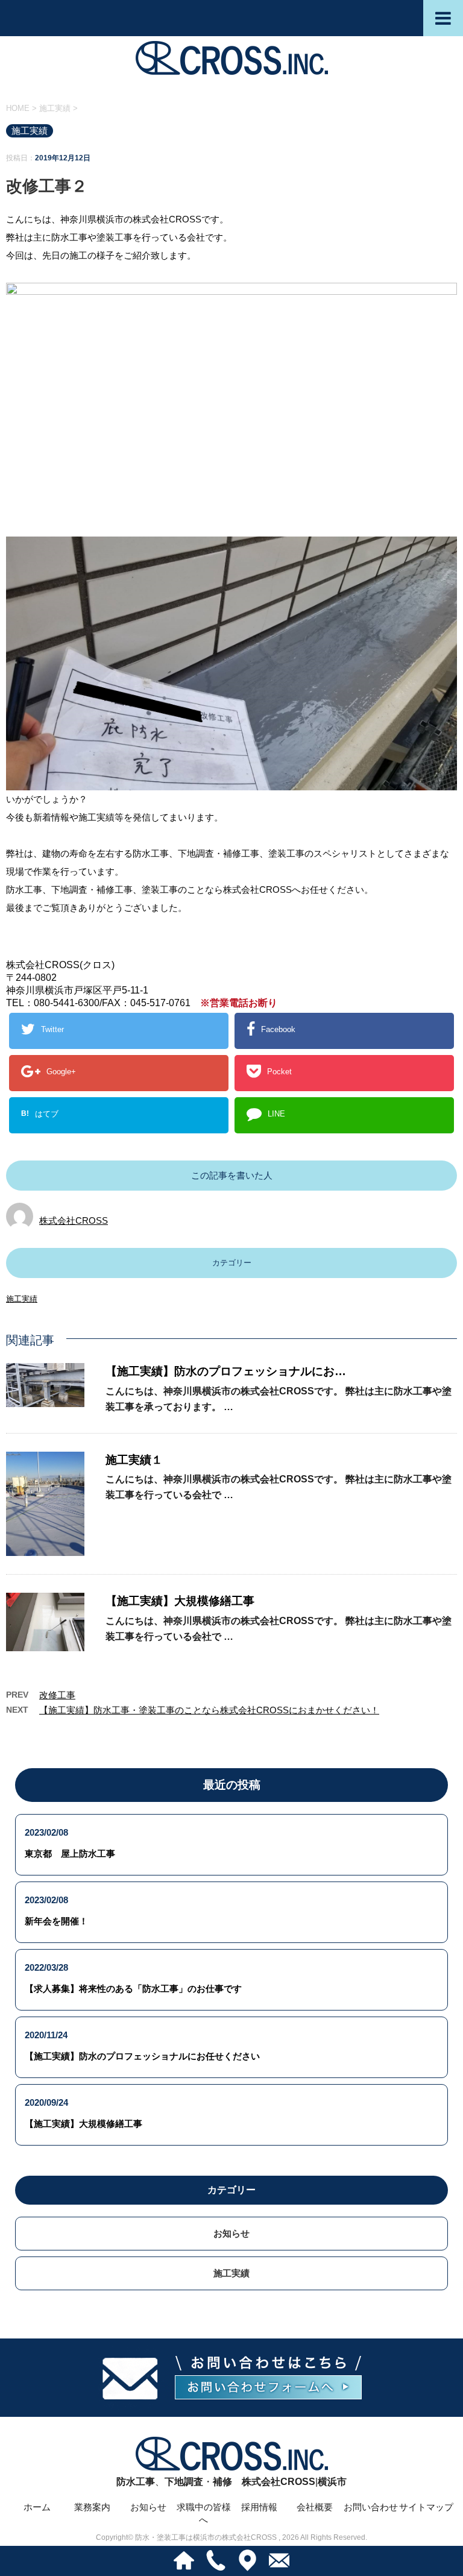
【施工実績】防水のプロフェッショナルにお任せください (142, 2056)
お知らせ (231, 2233)
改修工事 (57, 1695)
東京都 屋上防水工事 (70, 1853)
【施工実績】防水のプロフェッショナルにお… (226, 1371)
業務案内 (92, 2507)
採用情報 (259, 2507)
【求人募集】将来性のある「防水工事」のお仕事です (133, 1989)
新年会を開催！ (56, 1921)
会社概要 (315, 2507)
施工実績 (22, 1299)
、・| (231, 2482)
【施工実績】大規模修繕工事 (180, 1601)
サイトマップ (426, 2507)
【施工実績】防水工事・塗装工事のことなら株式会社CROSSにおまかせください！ (209, 1710)
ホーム (37, 2507)
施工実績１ (134, 1460)
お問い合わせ (371, 2507)
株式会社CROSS (74, 1220)
